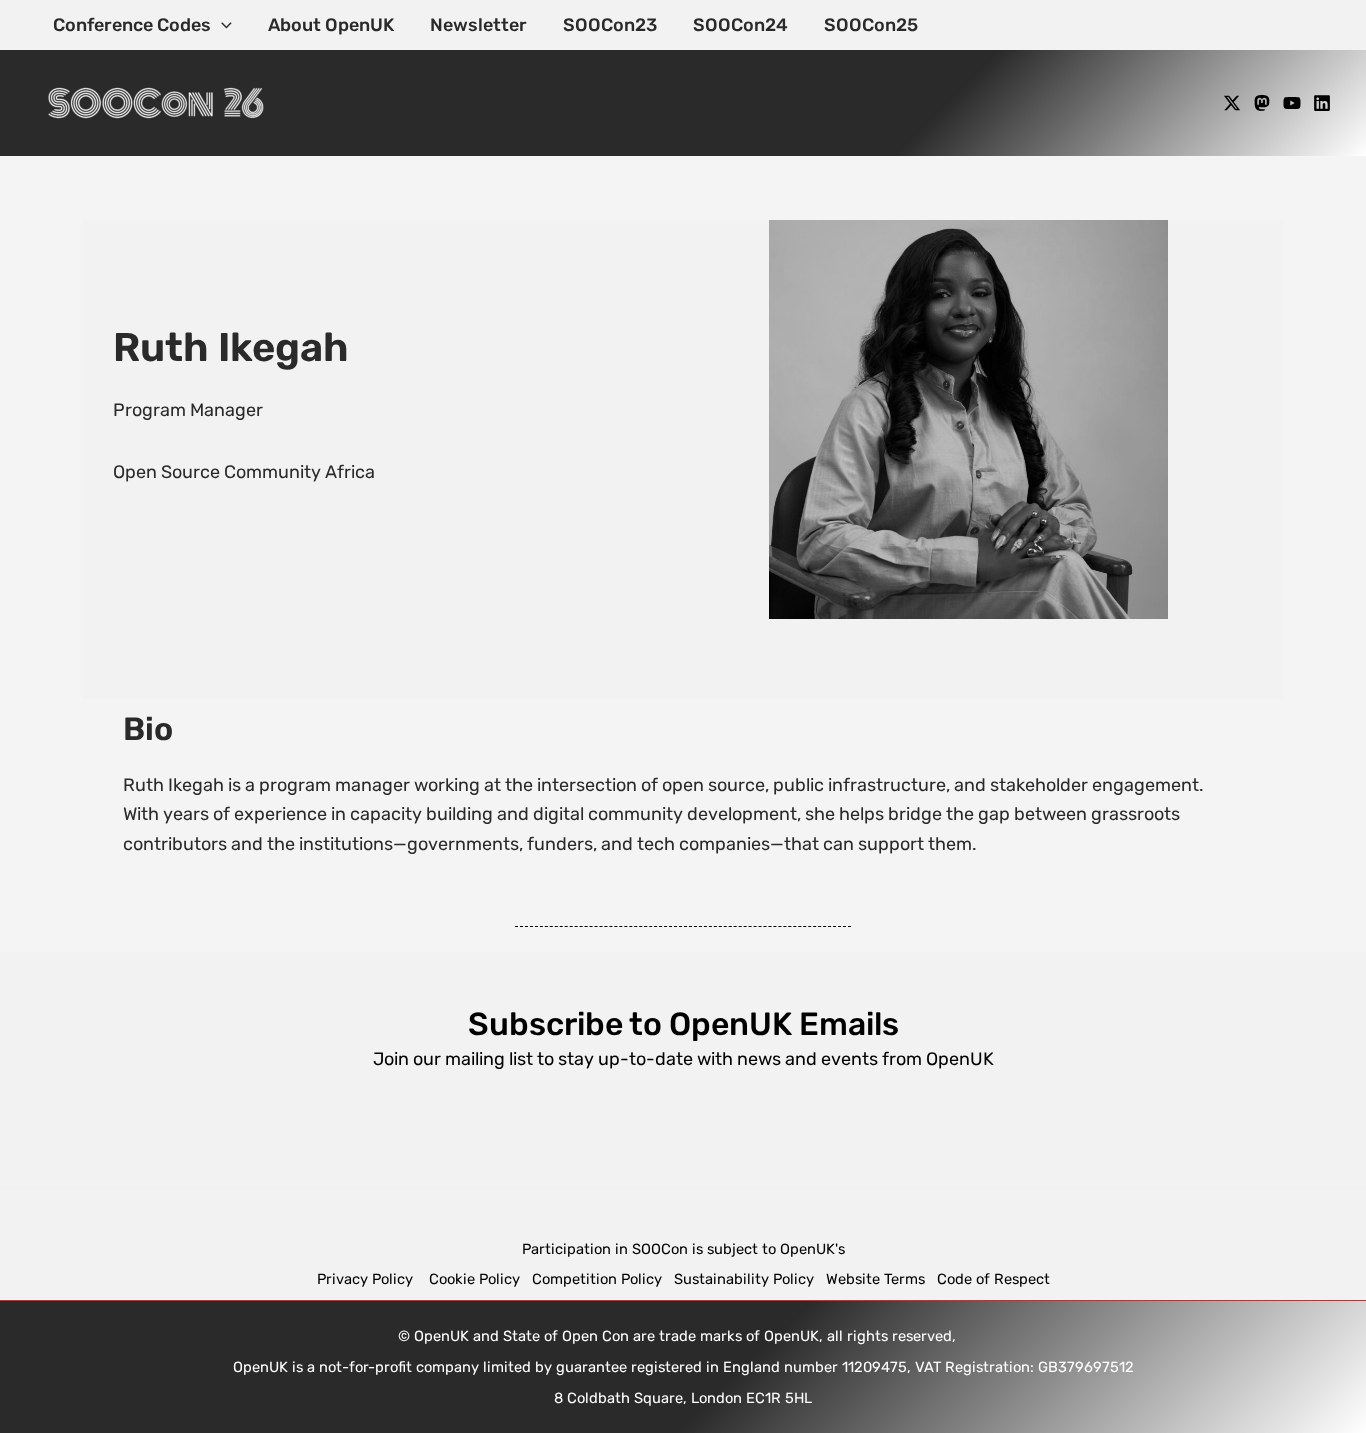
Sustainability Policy (744, 1279)
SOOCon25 (871, 25)
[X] (1232, 103)
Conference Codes (132, 25)
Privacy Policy (367, 1279)
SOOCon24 (740, 25)
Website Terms (875, 1279)
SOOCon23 (610, 25)
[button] (221, 25)
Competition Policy (603, 1279)
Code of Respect (993, 1279)
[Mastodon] (1262, 103)
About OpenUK (331, 25)
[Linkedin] (1322, 103)
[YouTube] (1292, 103)
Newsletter (478, 25)
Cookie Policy (474, 1279)
